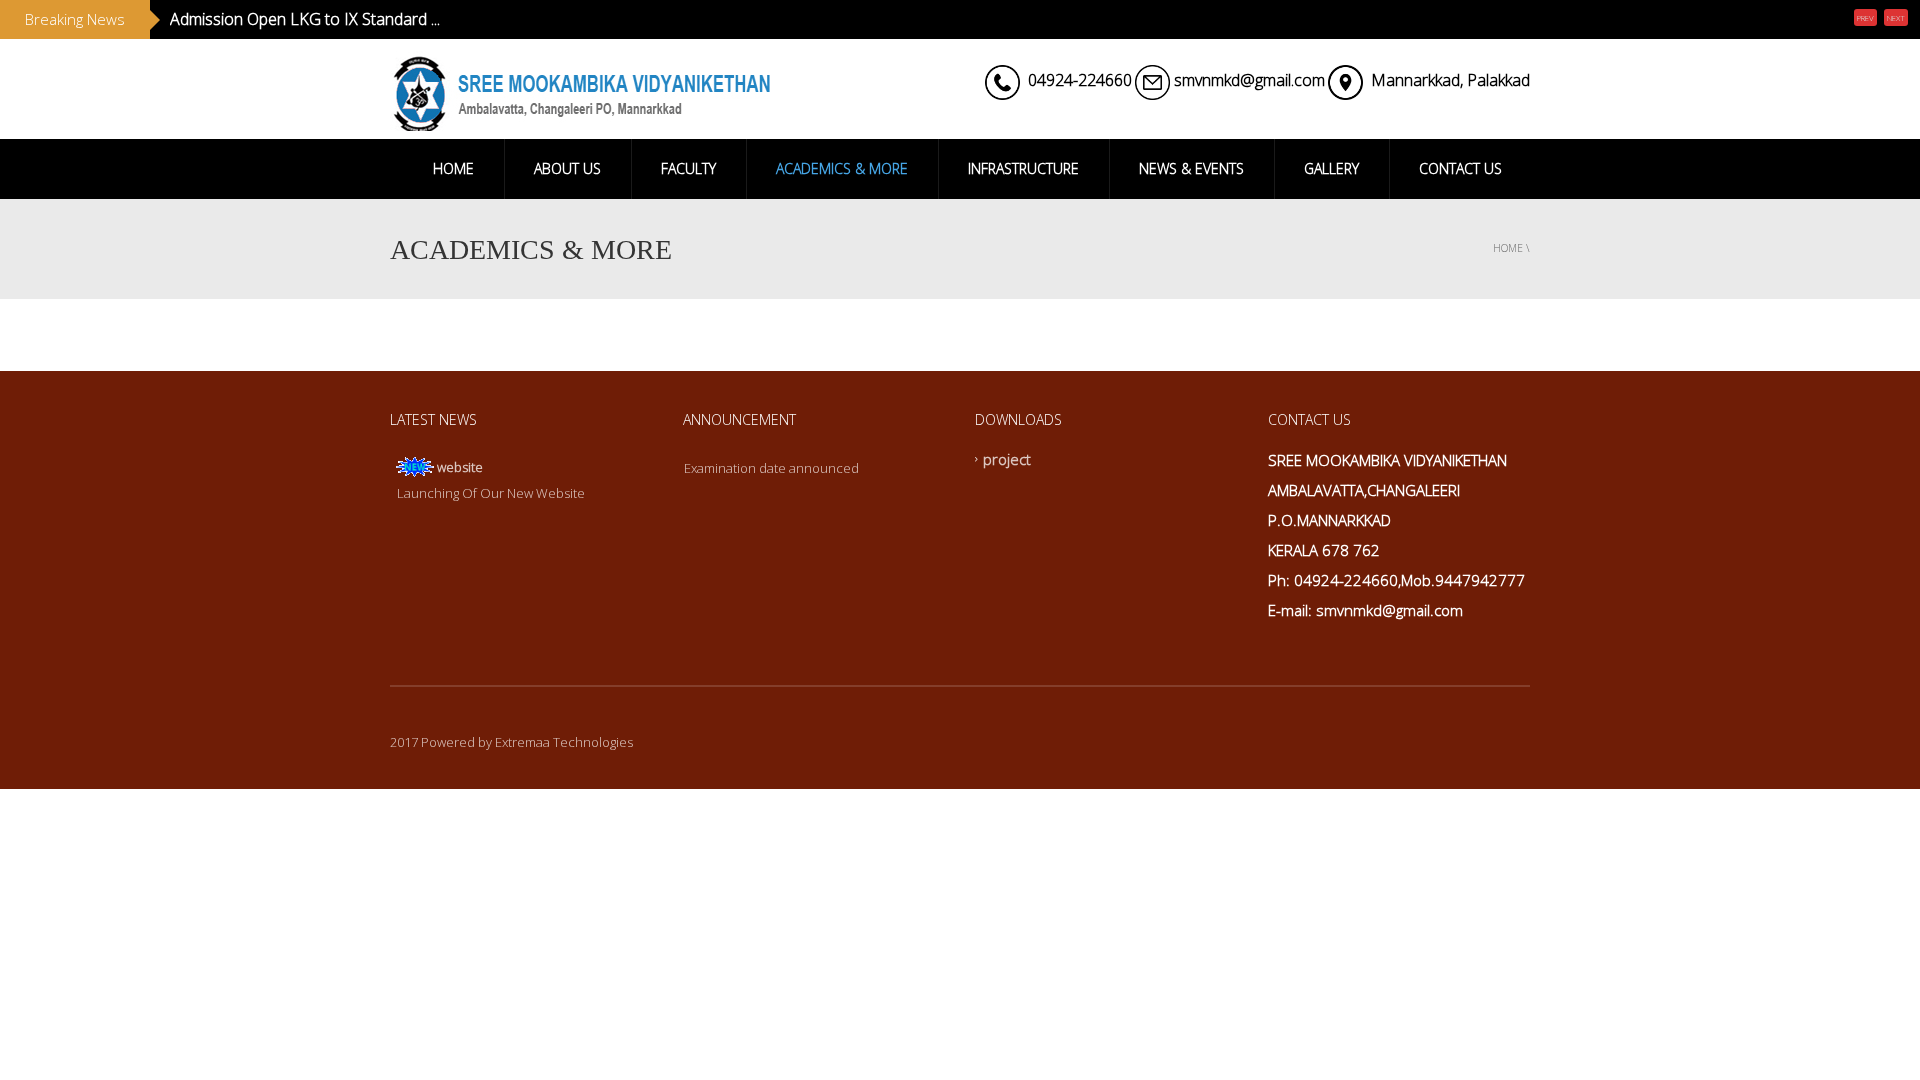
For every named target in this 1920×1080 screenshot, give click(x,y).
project (1007, 459)
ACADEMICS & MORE (842, 168)
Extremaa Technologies (564, 742)
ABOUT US (567, 168)
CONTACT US (1460, 168)
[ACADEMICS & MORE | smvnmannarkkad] (580, 89)
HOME (453, 168)
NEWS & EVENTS (1191, 168)
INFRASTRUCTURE (1023, 168)
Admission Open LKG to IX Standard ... (305, 19)
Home (1508, 248)
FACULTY (688, 168)
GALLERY (1331, 168)
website (460, 467)
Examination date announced (771, 468)
